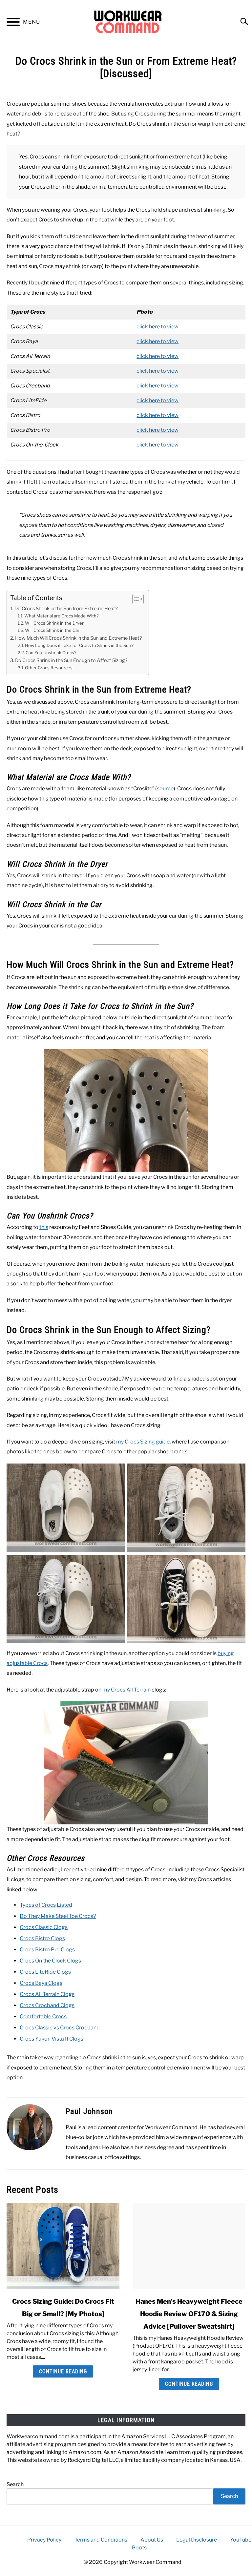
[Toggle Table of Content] (135, 599)
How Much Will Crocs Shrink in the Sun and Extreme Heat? (79, 638)
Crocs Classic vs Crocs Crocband (60, 2028)
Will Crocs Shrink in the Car (52, 630)
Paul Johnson (89, 2111)
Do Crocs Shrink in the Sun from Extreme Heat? (66, 609)
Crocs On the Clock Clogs (50, 1961)
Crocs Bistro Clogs (42, 1938)
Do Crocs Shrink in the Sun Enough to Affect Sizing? (71, 660)
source (165, 789)
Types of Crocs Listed (46, 1905)
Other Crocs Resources (49, 668)
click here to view (157, 327)
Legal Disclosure (197, 2540)
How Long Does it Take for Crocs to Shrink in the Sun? (79, 645)
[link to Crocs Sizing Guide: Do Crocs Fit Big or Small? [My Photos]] (63, 2246)
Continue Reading (63, 2371)
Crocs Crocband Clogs (47, 2005)
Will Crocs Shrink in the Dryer (54, 623)
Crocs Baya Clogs (41, 1983)
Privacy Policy (44, 2540)
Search (15, 2484)
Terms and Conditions (101, 2540)
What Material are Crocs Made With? (62, 616)
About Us (152, 2540)
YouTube (241, 2540)
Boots (139, 2548)
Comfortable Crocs (43, 2016)
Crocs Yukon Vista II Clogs (52, 2039)
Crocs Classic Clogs (44, 1927)
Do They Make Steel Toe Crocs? (58, 1916)
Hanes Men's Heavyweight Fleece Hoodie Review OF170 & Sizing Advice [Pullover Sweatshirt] (189, 2314)
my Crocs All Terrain (126, 1690)
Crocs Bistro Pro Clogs (47, 1950)
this (44, 1227)
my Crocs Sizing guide (143, 1442)
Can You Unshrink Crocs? (51, 653)
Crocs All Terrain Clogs (47, 1994)
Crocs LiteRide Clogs (45, 1972)
